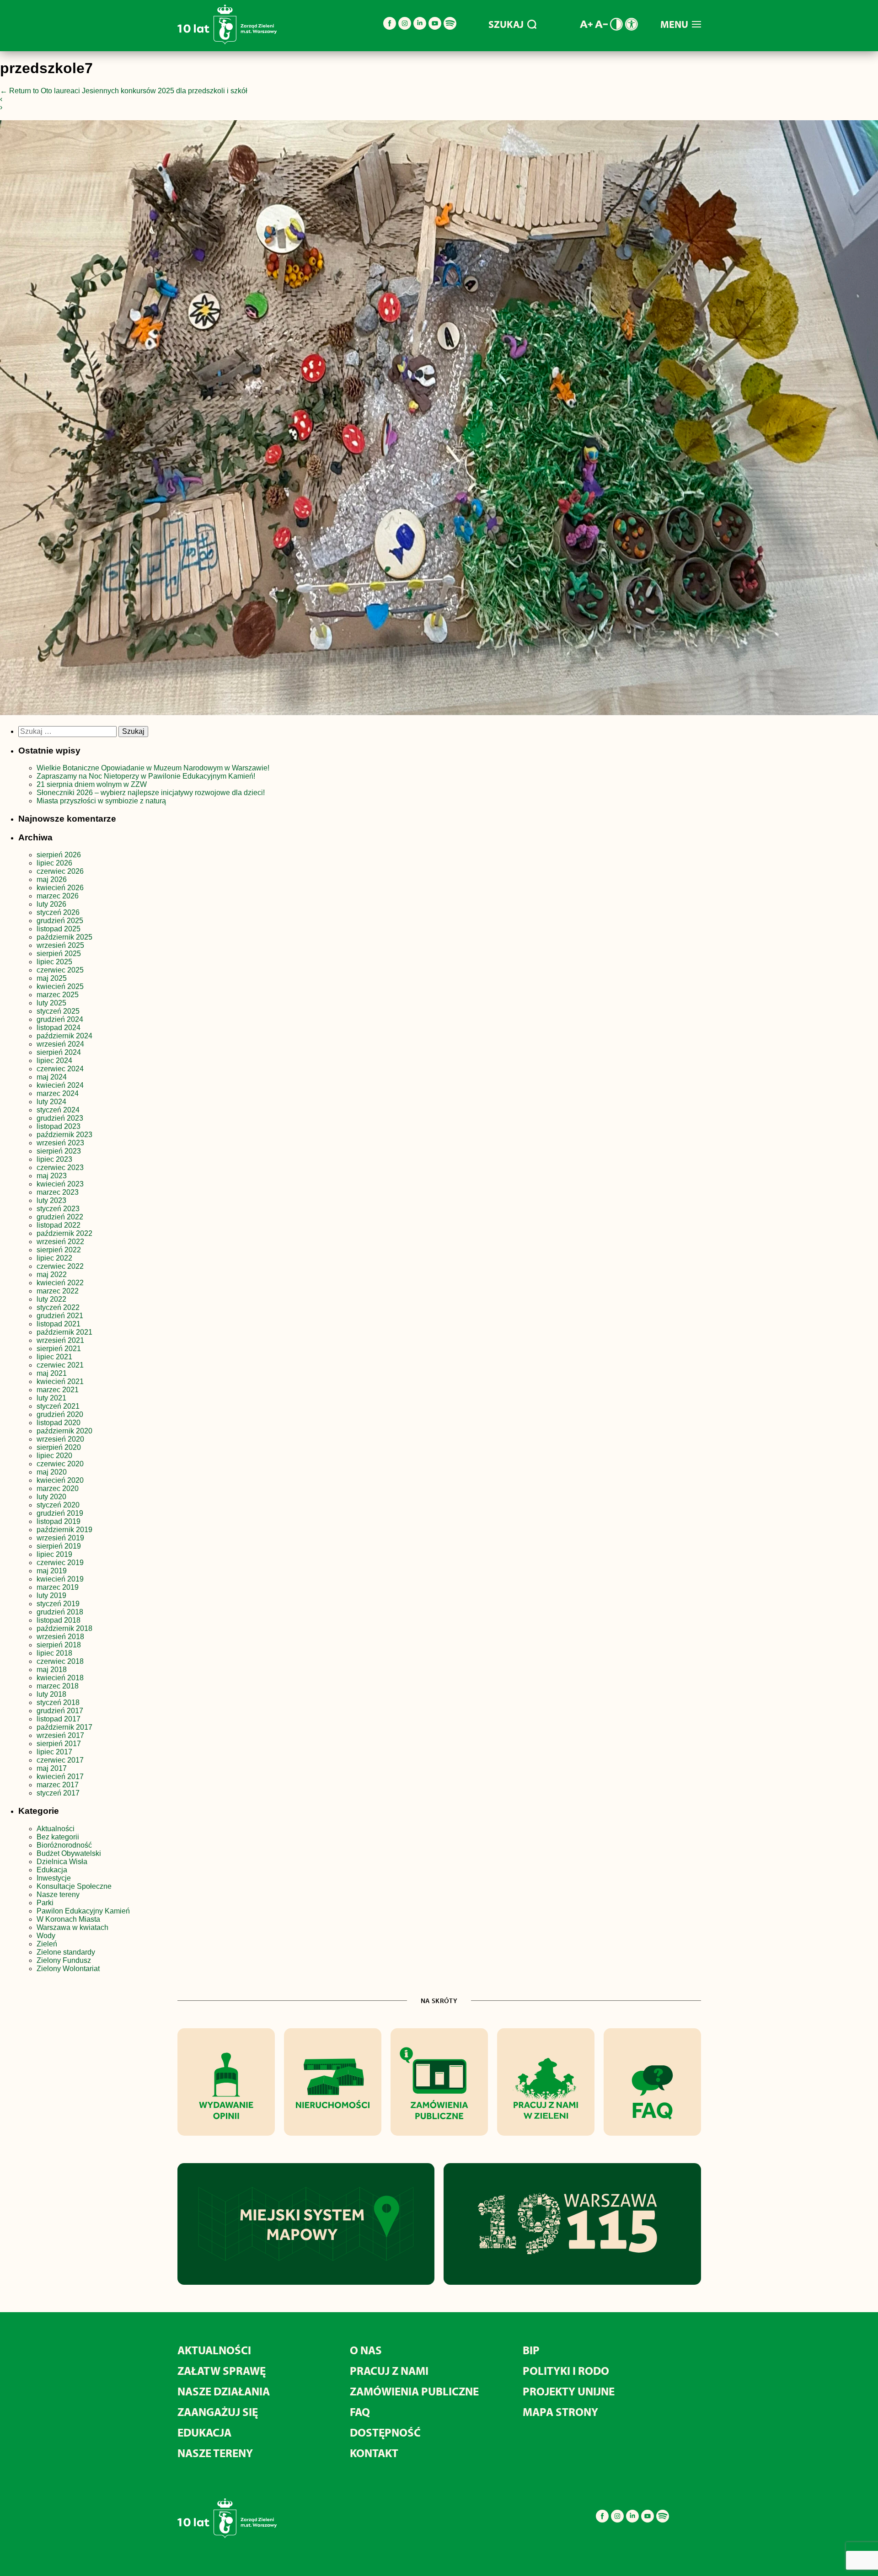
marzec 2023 (58, 1192)
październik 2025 (64, 937)
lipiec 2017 (54, 1752)
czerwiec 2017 (60, 1760)
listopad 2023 (59, 1126)
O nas (366, 2350)
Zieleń (47, 1944)
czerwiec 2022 (60, 1266)
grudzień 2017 (60, 1711)
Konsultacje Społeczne (74, 1886)
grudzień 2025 (60, 921)
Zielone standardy (66, 1952)
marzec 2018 (58, 1686)
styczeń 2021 (58, 1406)
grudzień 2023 (60, 1118)
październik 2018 (64, 1628)
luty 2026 (51, 904)
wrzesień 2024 (60, 1044)
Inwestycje (54, 1878)
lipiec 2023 (54, 1159)
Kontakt (374, 2453)
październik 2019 (64, 1530)
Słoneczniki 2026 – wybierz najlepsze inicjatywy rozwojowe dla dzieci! (151, 793)
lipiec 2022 (54, 1258)
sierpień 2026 (59, 855)
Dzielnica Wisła (62, 1862)
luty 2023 (51, 1200)
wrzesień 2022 (60, 1242)
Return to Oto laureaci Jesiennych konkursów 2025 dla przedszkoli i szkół (124, 91)
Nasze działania (224, 2391)
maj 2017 (52, 1768)
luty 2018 (51, 1694)
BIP (531, 2350)
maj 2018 (52, 1670)
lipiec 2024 (54, 1061)
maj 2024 (52, 1077)
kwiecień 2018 (60, 1678)
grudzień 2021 (60, 1316)
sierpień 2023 (59, 1151)
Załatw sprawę (222, 2370)
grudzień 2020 (60, 1414)
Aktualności (56, 1829)
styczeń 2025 (58, 1011)
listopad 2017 (59, 1719)
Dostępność (385, 2432)
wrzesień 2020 (60, 1439)
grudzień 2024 (60, 1019)
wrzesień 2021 (60, 1340)
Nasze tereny (58, 1895)
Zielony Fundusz (64, 1960)
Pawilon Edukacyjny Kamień (83, 1911)
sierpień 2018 (59, 1645)
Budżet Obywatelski (69, 1853)
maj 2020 (52, 1472)
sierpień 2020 (59, 1447)
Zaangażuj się (218, 2412)
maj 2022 (52, 1275)
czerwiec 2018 (60, 1661)
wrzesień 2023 (60, 1143)
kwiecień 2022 (60, 1283)
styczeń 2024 (58, 1110)
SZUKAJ (506, 24)
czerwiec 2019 (60, 1563)
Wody (46, 1936)
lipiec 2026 (54, 863)
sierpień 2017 (59, 1744)
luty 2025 (51, 1003)
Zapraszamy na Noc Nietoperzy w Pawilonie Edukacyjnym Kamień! (147, 776)
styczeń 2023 (58, 1209)
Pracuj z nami (389, 2370)
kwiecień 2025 (60, 986)
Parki (45, 1903)
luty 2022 (51, 1299)
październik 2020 (64, 1431)
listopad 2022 (59, 1225)
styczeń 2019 (58, 1604)
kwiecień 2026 (60, 888)
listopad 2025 (59, 929)
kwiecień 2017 (60, 1777)
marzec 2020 (58, 1488)
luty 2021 (51, 1398)
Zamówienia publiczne (414, 2391)
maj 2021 (52, 1373)
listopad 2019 (59, 1521)
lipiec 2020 (54, 1456)
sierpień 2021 (59, 1349)
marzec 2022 (58, 1291)
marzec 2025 (58, 995)
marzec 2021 (58, 1390)
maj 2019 (52, 1571)
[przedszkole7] (439, 420)
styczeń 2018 (58, 1702)
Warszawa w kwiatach (72, 1927)
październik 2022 (64, 1233)
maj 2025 (52, 978)
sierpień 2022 (59, 1250)
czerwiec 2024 (60, 1069)
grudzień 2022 (60, 1217)
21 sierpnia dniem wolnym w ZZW (92, 784)
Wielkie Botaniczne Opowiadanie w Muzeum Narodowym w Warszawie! (153, 768)
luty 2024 (51, 1102)
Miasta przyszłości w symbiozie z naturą (101, 801)
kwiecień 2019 (60, 1579)
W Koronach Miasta (68, 1919)
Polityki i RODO (566, 2370)
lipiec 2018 (54, 1653)
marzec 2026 (58, 896)
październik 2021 (64, 1332)
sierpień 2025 (59, 954)
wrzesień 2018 (60, 1637)
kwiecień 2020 (60, 1480)
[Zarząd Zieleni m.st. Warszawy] (227, 42)
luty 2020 (51, 1497)
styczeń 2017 (58, 1793)
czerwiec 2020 (60, 1464)
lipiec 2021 (54, 1357)
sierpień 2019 (59, 1546)
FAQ (360, 2412)
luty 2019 (51, 1595)
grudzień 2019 (60, 1513)
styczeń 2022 (58, 1307)
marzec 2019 (58, 1587)
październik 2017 (64, 1727)
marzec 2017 (58, 1785)
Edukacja (52, 1870)
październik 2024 (64, 1036)
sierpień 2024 (59, 1052)
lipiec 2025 (54, 962)
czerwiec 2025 (60, 970)
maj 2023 (52, 1176)
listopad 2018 (59, 1620)
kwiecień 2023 (60, 1184)
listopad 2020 (59, 1423)
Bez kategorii (58, 1837)
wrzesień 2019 (60, 1538)
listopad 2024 (59, 1028)
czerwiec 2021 (60, 1365)
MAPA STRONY (560, 2412)
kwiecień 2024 (60, 1085)
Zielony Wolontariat (68, 1969)
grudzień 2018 (60, 1612)
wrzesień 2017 (60, 1735)
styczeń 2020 (58, 1505)
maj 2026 (52, 879)
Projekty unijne (569, 2391)
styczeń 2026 (58, 912)
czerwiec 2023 (60, 1168)
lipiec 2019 (54, 1554)
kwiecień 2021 (60, 1382)
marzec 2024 (58, 1093)
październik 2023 (64, 1135)
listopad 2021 (59, 1324)
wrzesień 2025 (60, 945)
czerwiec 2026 (60, 871)
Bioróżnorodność (64, 1845)
